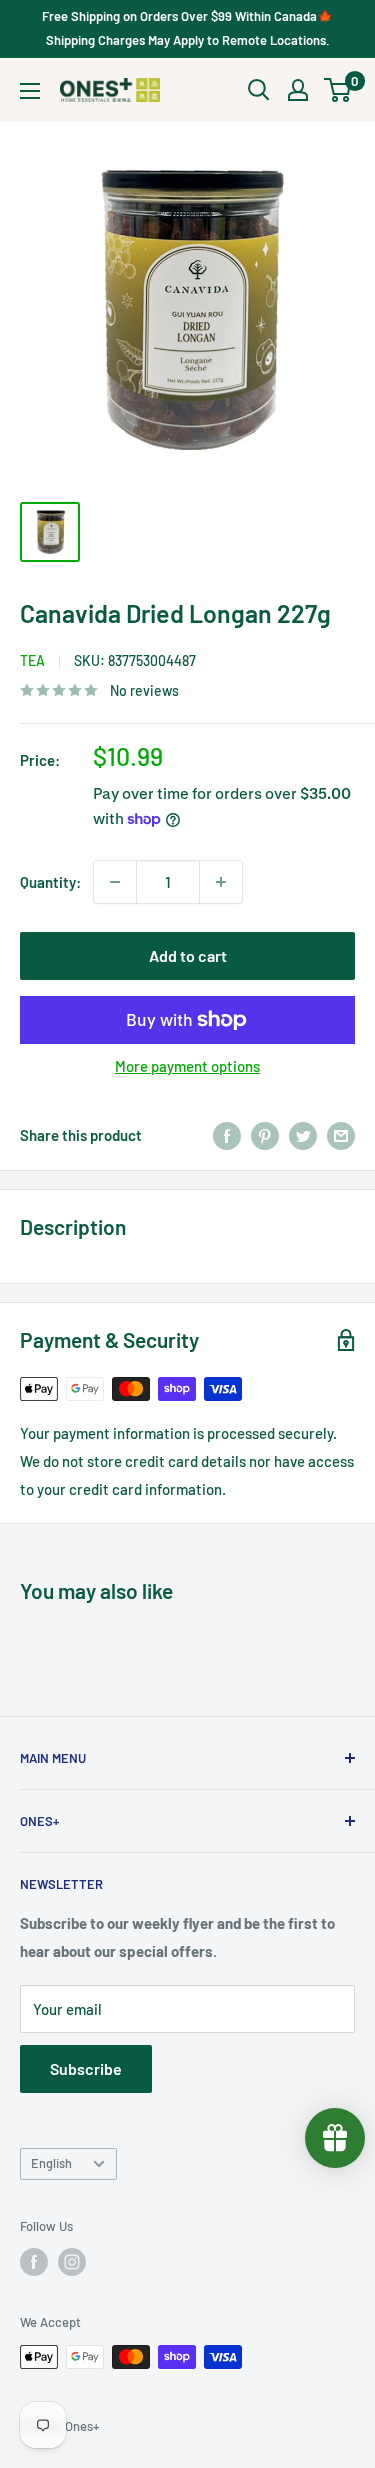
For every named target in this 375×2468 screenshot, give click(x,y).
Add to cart (188, 955)
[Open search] (259, 90)
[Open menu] (30, 91)
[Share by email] (341, 1135)
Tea (32, 660)
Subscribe (86, 2068)
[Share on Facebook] (227, 1135)
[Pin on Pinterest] (265, 1135)
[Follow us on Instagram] (72, 2262)
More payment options (187, 1066)
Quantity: (50, 882)
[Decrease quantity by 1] (115, 882)
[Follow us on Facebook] (34, 2262)
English (51, 2163)
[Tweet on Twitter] (303, 1135)
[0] (338, 90)
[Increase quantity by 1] (221, 882)
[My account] (298, 90)
